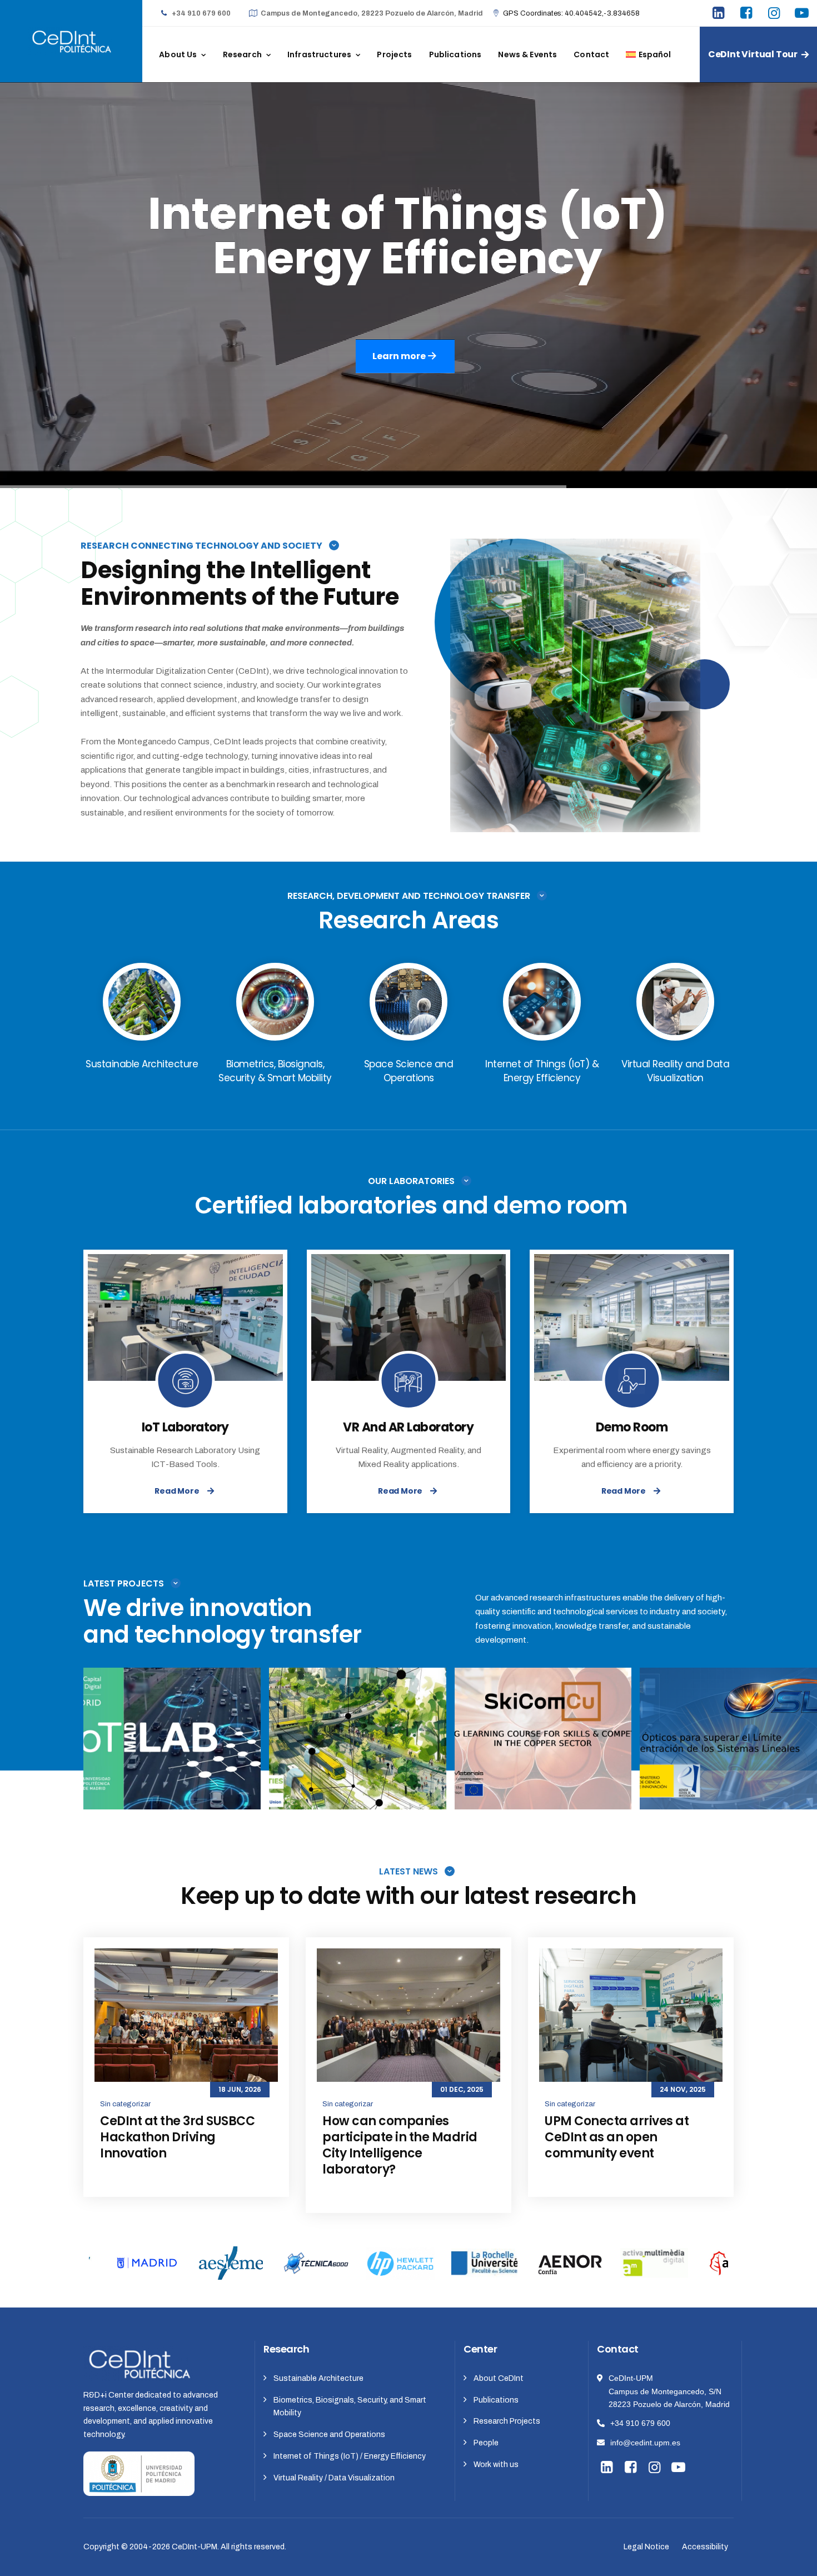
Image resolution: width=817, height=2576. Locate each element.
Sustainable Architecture (318, 2378)
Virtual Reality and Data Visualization (543, 1734)
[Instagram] (775, 14)
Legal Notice (646, 2547)
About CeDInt (499, 2378)
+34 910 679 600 (640, 2423)
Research (242, 54)
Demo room (632, 1427)
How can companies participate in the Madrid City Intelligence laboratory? (400, 2145)
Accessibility (705, 2547)
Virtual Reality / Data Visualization (334, 2478)
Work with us (496, 2465)
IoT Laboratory (185, 1427)
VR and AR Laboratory (408, 1427)
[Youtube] (803, 14)
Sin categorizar (125, 2104)
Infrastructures (319, 54)
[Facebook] (748, 14)
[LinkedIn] (720, 14)
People (486, 2443)
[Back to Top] (793, 2558)
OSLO (729, 1749)
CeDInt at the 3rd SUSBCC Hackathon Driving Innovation (177, 2137)
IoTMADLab (172, 1749)
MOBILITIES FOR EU (358, 1749)
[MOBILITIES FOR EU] (427, 1788)
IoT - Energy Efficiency (172, 1734)
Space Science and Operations (329, 2435)
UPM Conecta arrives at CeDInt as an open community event (617, 2137)
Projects (394, 54)
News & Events (527, 54)
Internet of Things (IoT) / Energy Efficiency (350, 2456)
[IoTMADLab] (241, 1788)
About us (178, 54)
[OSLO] (798, 1788)
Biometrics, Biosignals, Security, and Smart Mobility (350, 2407)
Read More (177, 1491)
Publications (455, 54)
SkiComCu (543, 1749)
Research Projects (507, 2421)
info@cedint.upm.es (645, 2443)
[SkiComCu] (612, 1788)
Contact (591, 54)
